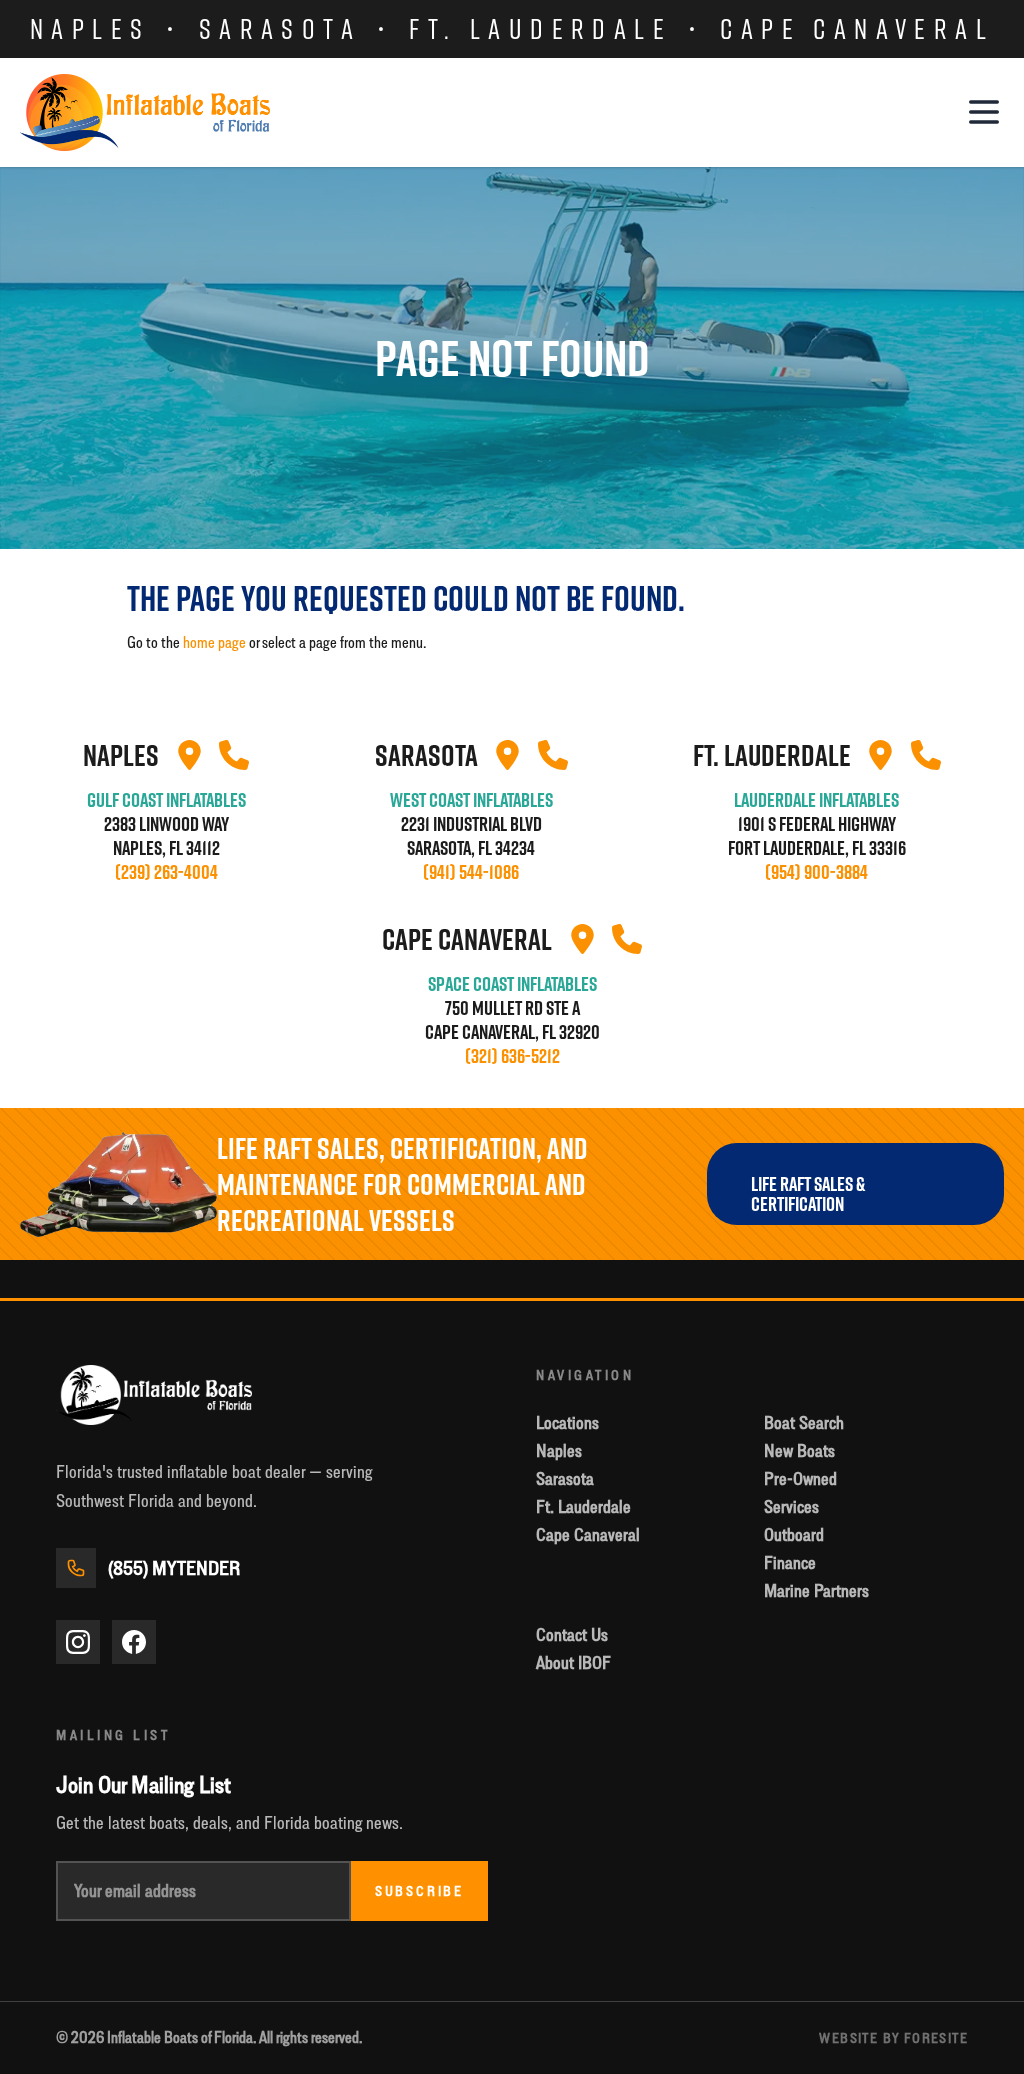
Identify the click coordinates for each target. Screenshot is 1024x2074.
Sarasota (280, 28)
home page (214, 642)
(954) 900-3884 (816, 872)
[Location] (189, 755)
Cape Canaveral (857, 28)
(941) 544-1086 (471, 872)
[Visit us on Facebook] (134, 1642)
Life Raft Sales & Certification (808, 1194)
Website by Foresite (893, 2038)
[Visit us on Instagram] (78, 1642)
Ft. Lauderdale (540, 28)
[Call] (234, 755)
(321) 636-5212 (512, 1056)
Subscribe (419, 1891)
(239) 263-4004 (166, 872)
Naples (90, 28)
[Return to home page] (145, 112)
